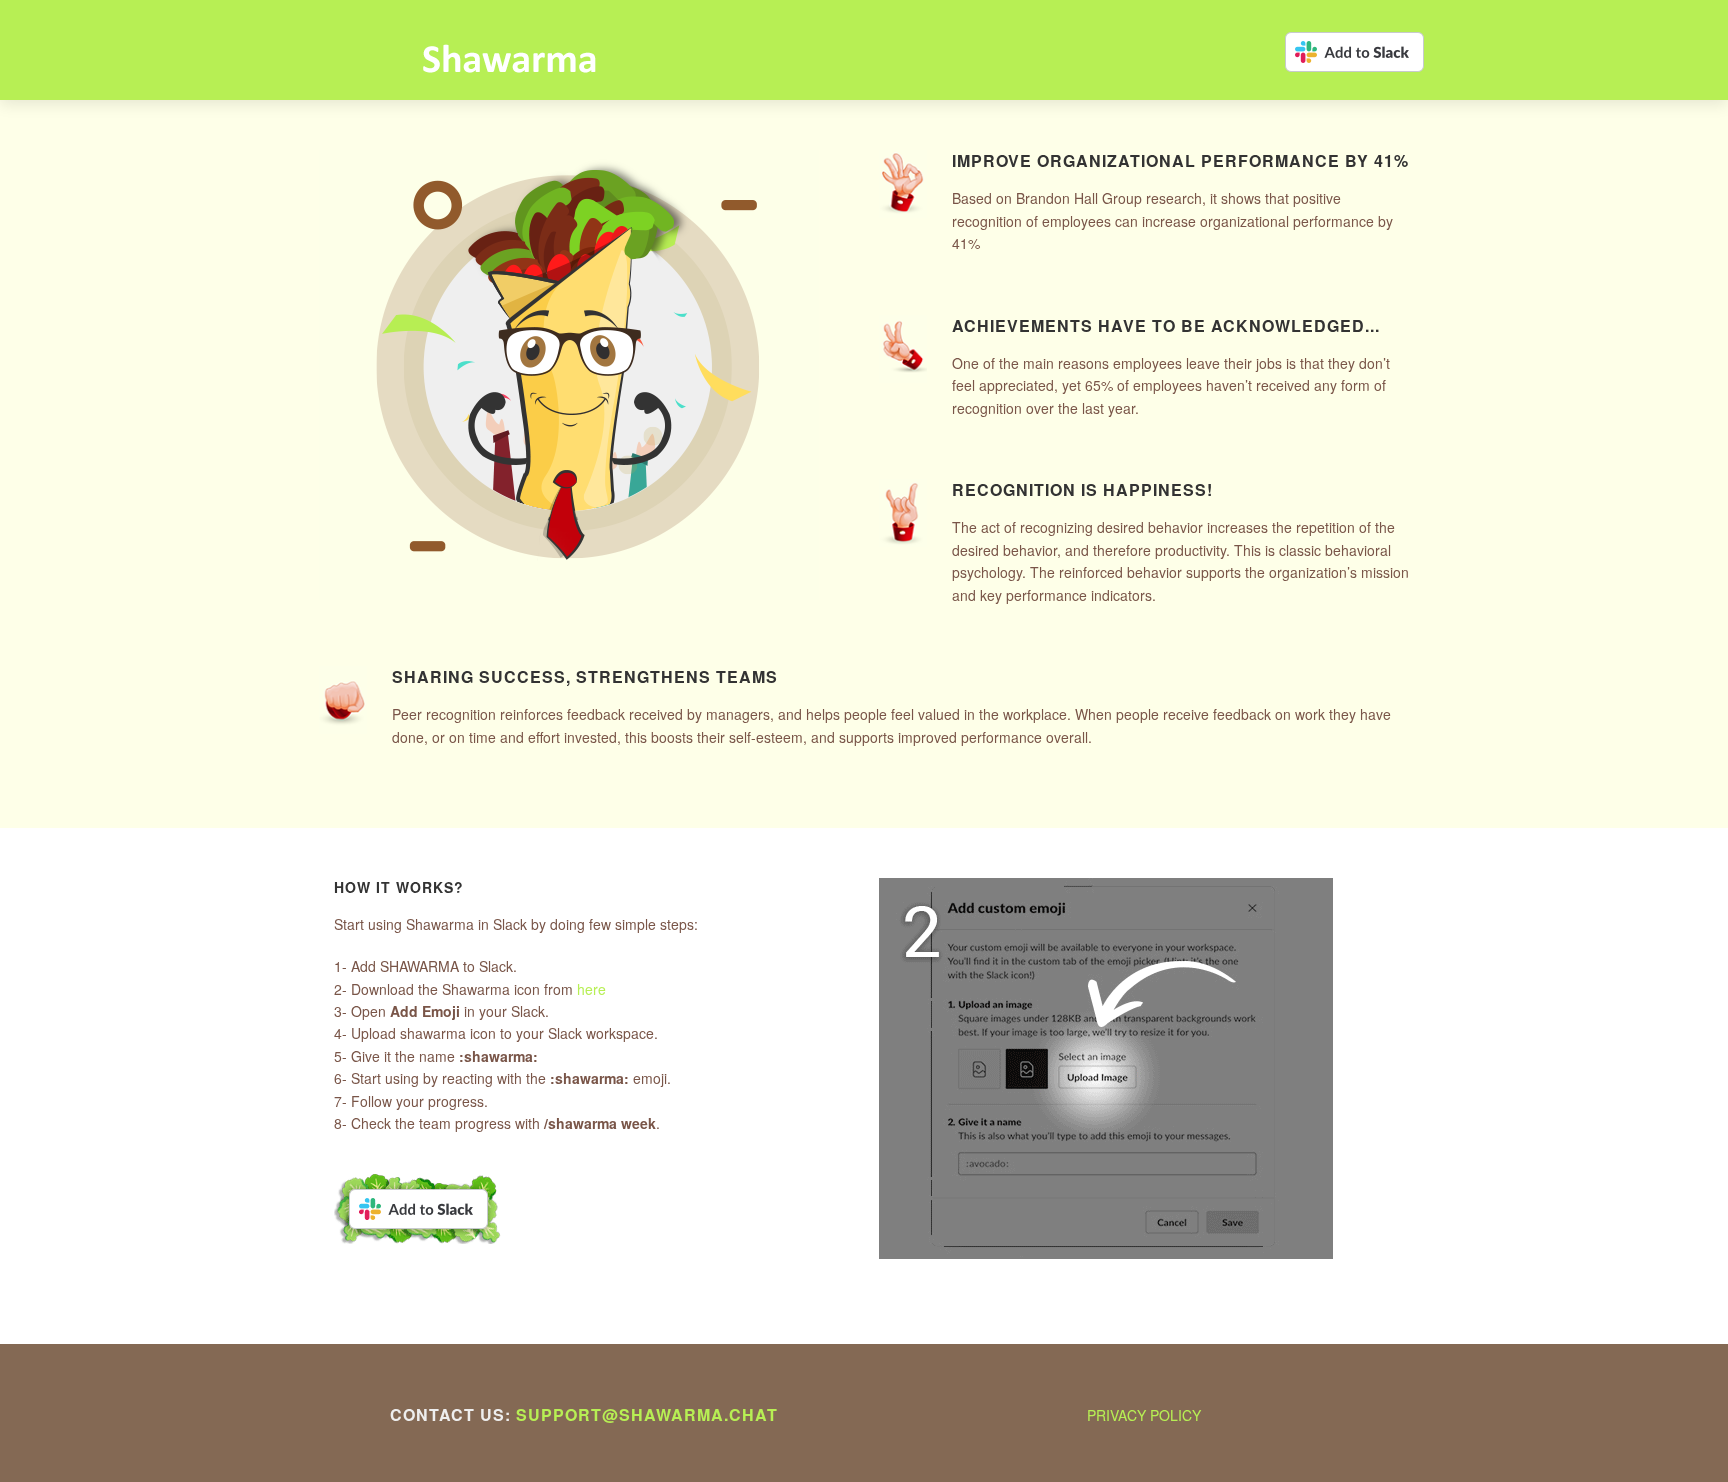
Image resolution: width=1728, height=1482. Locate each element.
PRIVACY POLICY (1144, 1415)
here (591, 989)
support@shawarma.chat (647, 1414)
